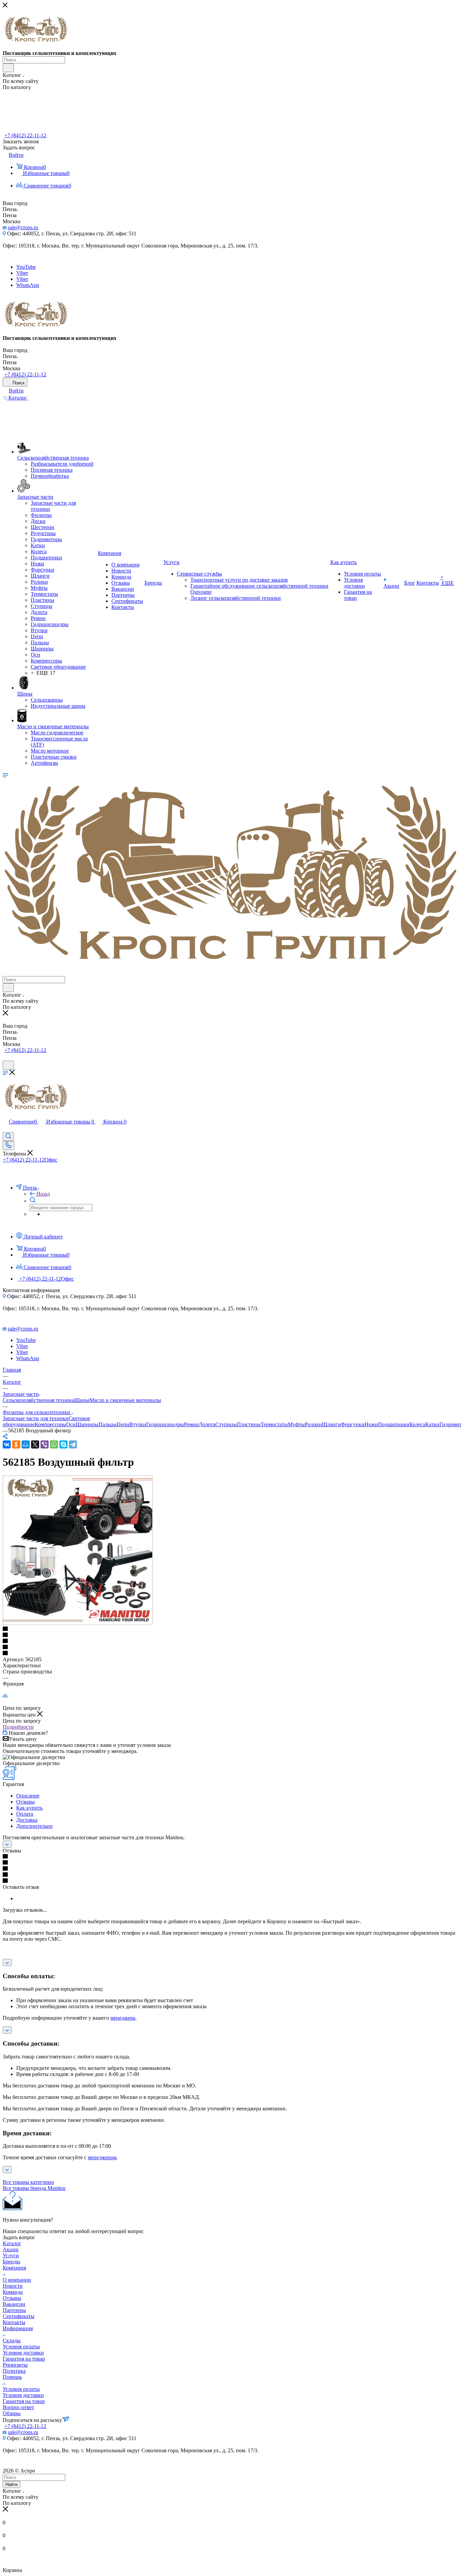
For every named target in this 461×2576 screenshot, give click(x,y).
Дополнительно (34, 1826)
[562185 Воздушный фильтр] (79, 1623)
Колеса (417, 1424)
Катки (432, 1424)
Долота (207, 1424)
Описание (28, 1796)
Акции (11, 2249)
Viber (22, 273)
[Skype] (63, 1444)
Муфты (296, 1424)
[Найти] (8, 68)
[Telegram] (73, 1444)
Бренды (11, 2262)
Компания (14, 2268)
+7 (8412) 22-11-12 (25, 135)
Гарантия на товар (24, 2359)
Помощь (12, 2377)
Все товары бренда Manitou (34, 2188)
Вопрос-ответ (18, 2407)
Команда (13, 2292)
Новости (13, 2286)
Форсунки (353, 1424)
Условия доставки (23, 2353)
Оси (71, 1424)
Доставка (27, 1820)
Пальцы (108, 1424)
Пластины (249, 1424)
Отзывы (25, 1802)
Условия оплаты (21, 2347)
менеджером (102, 2157)
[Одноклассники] (16, 1444)
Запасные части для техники (36, 1418)
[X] (35, 1444)
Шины (82, 1400)
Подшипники (394, 1424)
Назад (43, 1194)
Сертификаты (19, 2316)
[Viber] (45, 1444)
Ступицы (226, 1424)
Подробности (18, 1727)
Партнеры (14, 2310)
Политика (14, 2371)
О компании (17, 2280)
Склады (12, 2340)
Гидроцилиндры (165, 1424)
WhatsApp (28, 285)
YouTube (26, 267)
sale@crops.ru (23, 227)
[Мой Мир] (26, 1444)
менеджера (123, 2018)
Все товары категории (28, 2182)
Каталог (12, 2243)
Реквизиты (15, 2365)
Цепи (123, 1424)
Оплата (25, 1814)
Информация (18, 2328)
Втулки (138, 1424)
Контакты (14, 2322)
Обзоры (12, 2413)
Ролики (313, 1424)
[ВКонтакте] (7, 1444)
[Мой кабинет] (6, 1058)
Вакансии (14, 2304)
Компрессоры (50, 1424)
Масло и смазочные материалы (125, 1400)
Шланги (331, 1424)
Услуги (11, 2256)
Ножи (371, 1424)
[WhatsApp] (54, 1444)
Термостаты (274, 1424)
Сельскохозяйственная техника (38, 1400)
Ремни (191, 1424)
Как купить (29, 1808)
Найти (11, 2484)
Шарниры (87, 1424)
